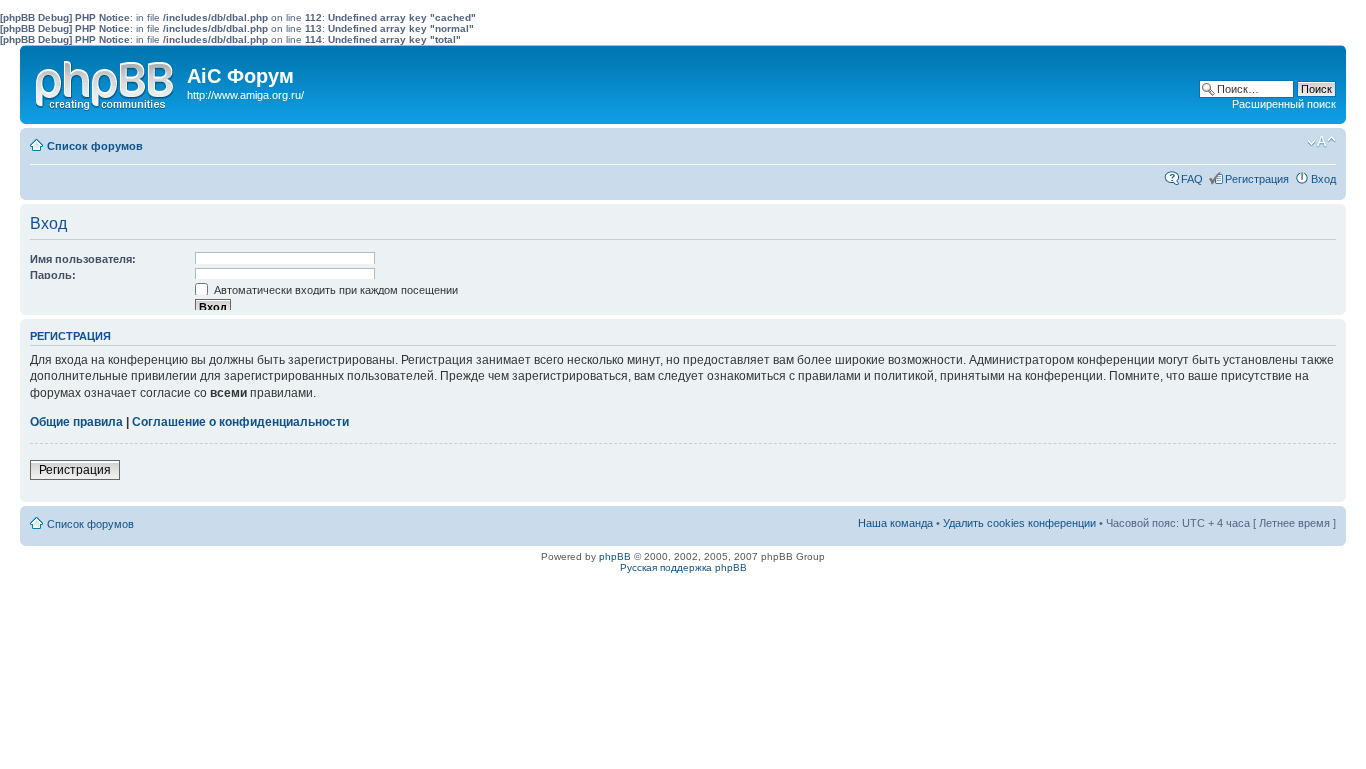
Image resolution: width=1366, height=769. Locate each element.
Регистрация (1257, 179)
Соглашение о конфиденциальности (240, 422)
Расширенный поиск (1284, 104)
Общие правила (76, 422)
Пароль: (53, 275)
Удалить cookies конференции (1019, 523)
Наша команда (895, 523)
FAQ (1192, 179)
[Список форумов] (106, 81)
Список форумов (95, 146)
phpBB (615, 556)
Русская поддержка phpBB (683, 567)
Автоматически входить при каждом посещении (334, 290)
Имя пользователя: (83, 259)
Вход (1323, 179)
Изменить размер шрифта (1321, 142)
